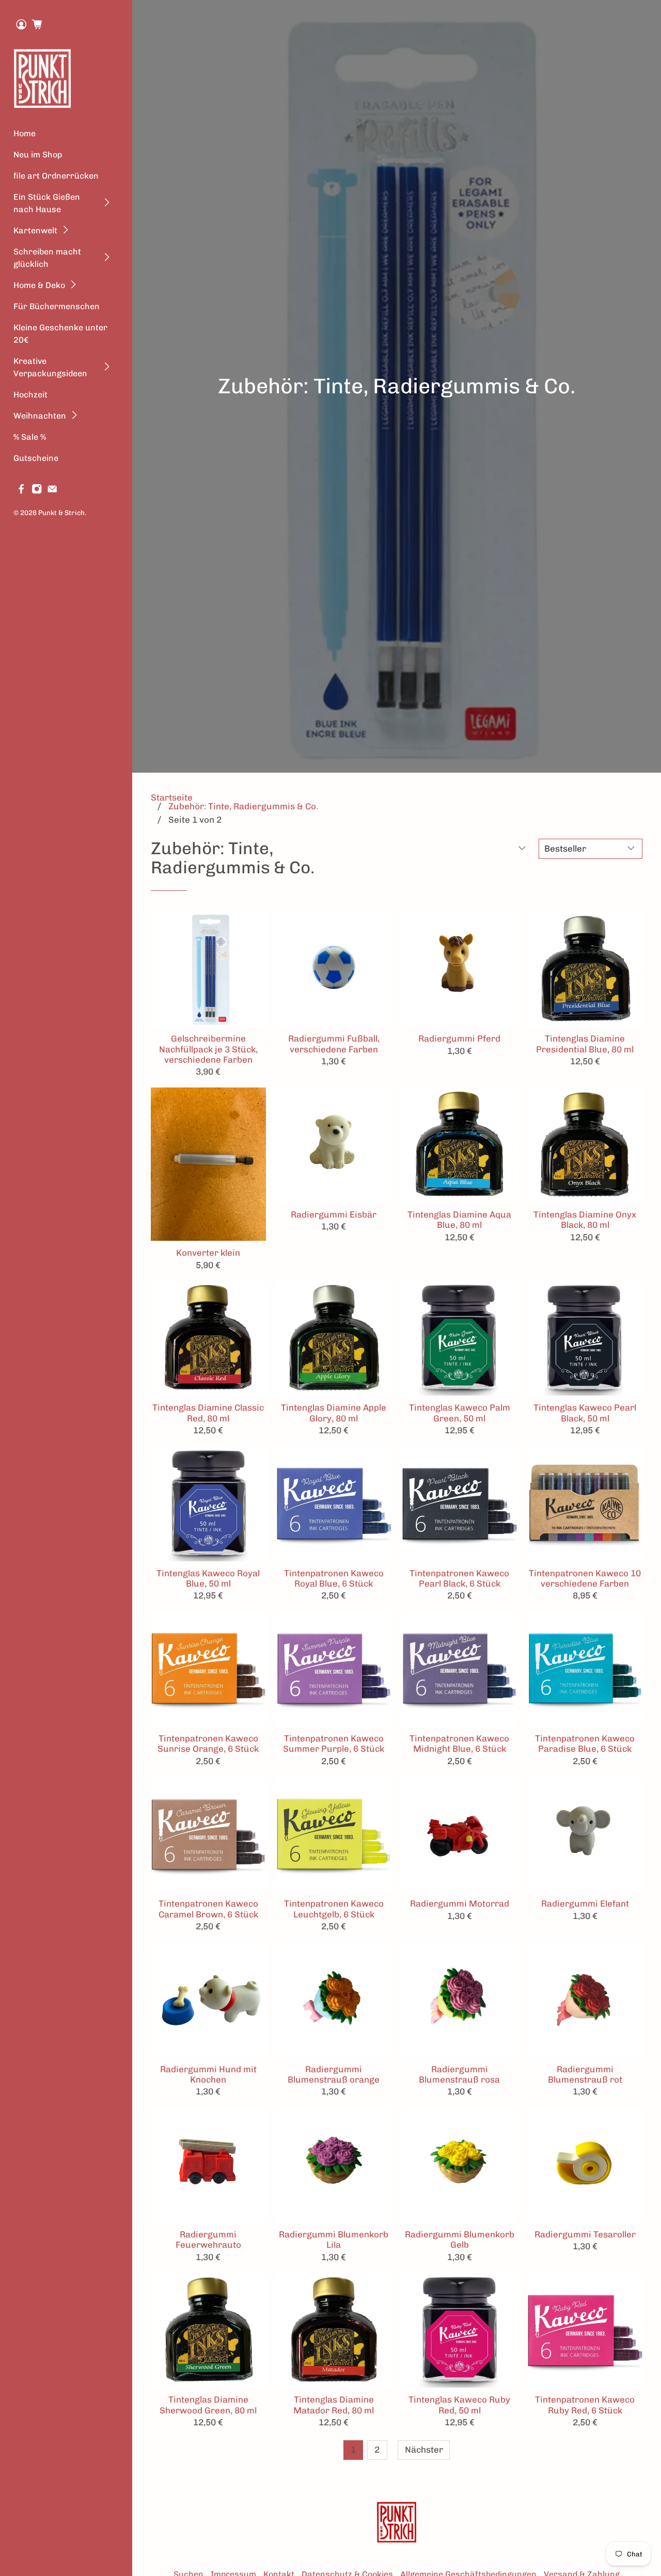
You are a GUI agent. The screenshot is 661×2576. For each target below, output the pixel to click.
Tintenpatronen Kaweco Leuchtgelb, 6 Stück (334, 1909)
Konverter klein (208, 1253)
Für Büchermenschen (57, 306)
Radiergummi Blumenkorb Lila (334, 2239)
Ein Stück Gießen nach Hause (47, 203)
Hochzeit (30, 395)
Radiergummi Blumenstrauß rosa (459, 2074)
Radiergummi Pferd (459, 1038)
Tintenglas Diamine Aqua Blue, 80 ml (459, 1220)
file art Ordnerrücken (56, 176)
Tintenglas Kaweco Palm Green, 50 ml (460, 1413)
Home (25, 133)
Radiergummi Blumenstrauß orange (334, 2074)
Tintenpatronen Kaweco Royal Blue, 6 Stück (334, 1578)
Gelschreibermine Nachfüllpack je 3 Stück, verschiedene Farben (208, 1049)
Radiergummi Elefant (585, 1903)
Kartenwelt (35, 230)
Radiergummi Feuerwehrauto (208, 2239)
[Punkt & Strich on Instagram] (37, 491)
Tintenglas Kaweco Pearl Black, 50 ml (585, 1413)
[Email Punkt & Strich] (52, 491)
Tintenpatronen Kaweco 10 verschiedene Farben (585, 1578)
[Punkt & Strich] (43, 78)
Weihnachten (40, 416)
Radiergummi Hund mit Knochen (208, 2074)
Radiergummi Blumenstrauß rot (585, 2074)
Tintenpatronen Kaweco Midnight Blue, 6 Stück (459, 1743)
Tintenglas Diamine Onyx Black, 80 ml (585, 1220)
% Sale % (30, 437)
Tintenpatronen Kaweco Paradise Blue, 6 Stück (585, 1743)
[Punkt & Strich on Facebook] (21, 491)
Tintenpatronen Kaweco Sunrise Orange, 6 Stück (208, 1743)
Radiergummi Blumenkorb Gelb (460, 2239)
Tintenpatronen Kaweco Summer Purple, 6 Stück (334, 1743)
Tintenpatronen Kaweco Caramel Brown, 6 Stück (208, 1909)
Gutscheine (36, 458)
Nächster (424, 2450)
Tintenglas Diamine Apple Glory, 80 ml (334, 1413)
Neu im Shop (38, 155)
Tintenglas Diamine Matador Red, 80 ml (334, 2405)
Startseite (172, 798)
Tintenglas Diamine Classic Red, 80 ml (208, 1413)
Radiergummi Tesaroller (585, 2234)
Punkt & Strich (61, 513)
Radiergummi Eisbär (334, 1214)
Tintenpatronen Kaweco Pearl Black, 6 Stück (459, 1578)
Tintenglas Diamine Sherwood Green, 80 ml (208, 2405)
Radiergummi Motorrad (460, 1903)
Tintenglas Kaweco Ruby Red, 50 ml (459, 2405)
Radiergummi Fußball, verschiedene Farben (334, 1044)
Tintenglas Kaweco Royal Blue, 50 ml (208, 1578)
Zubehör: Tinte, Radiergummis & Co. (243, 806)
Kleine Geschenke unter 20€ (60, 334)
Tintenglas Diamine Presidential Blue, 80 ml (585, 1044)
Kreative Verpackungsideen (50, 367)
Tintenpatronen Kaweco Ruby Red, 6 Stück (585, 2405)
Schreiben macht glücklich (47, 258)
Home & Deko (39, 285)
